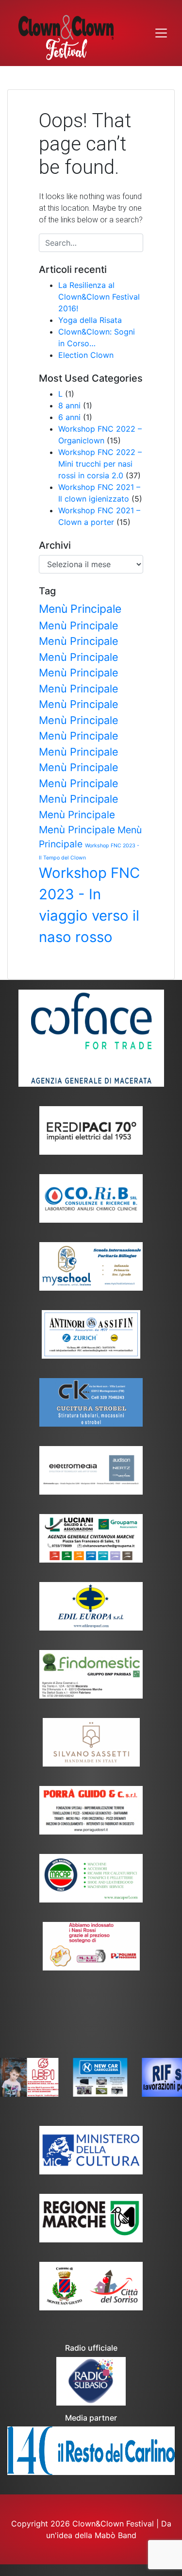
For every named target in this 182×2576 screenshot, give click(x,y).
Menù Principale (80, 609)
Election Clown (86, 355)
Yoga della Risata (90, 320)
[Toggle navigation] (161, 33)
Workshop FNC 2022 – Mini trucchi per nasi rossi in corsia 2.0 (100, 464)
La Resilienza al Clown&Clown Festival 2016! (99, 297)
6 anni (69, 417)
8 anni (69, 405)
